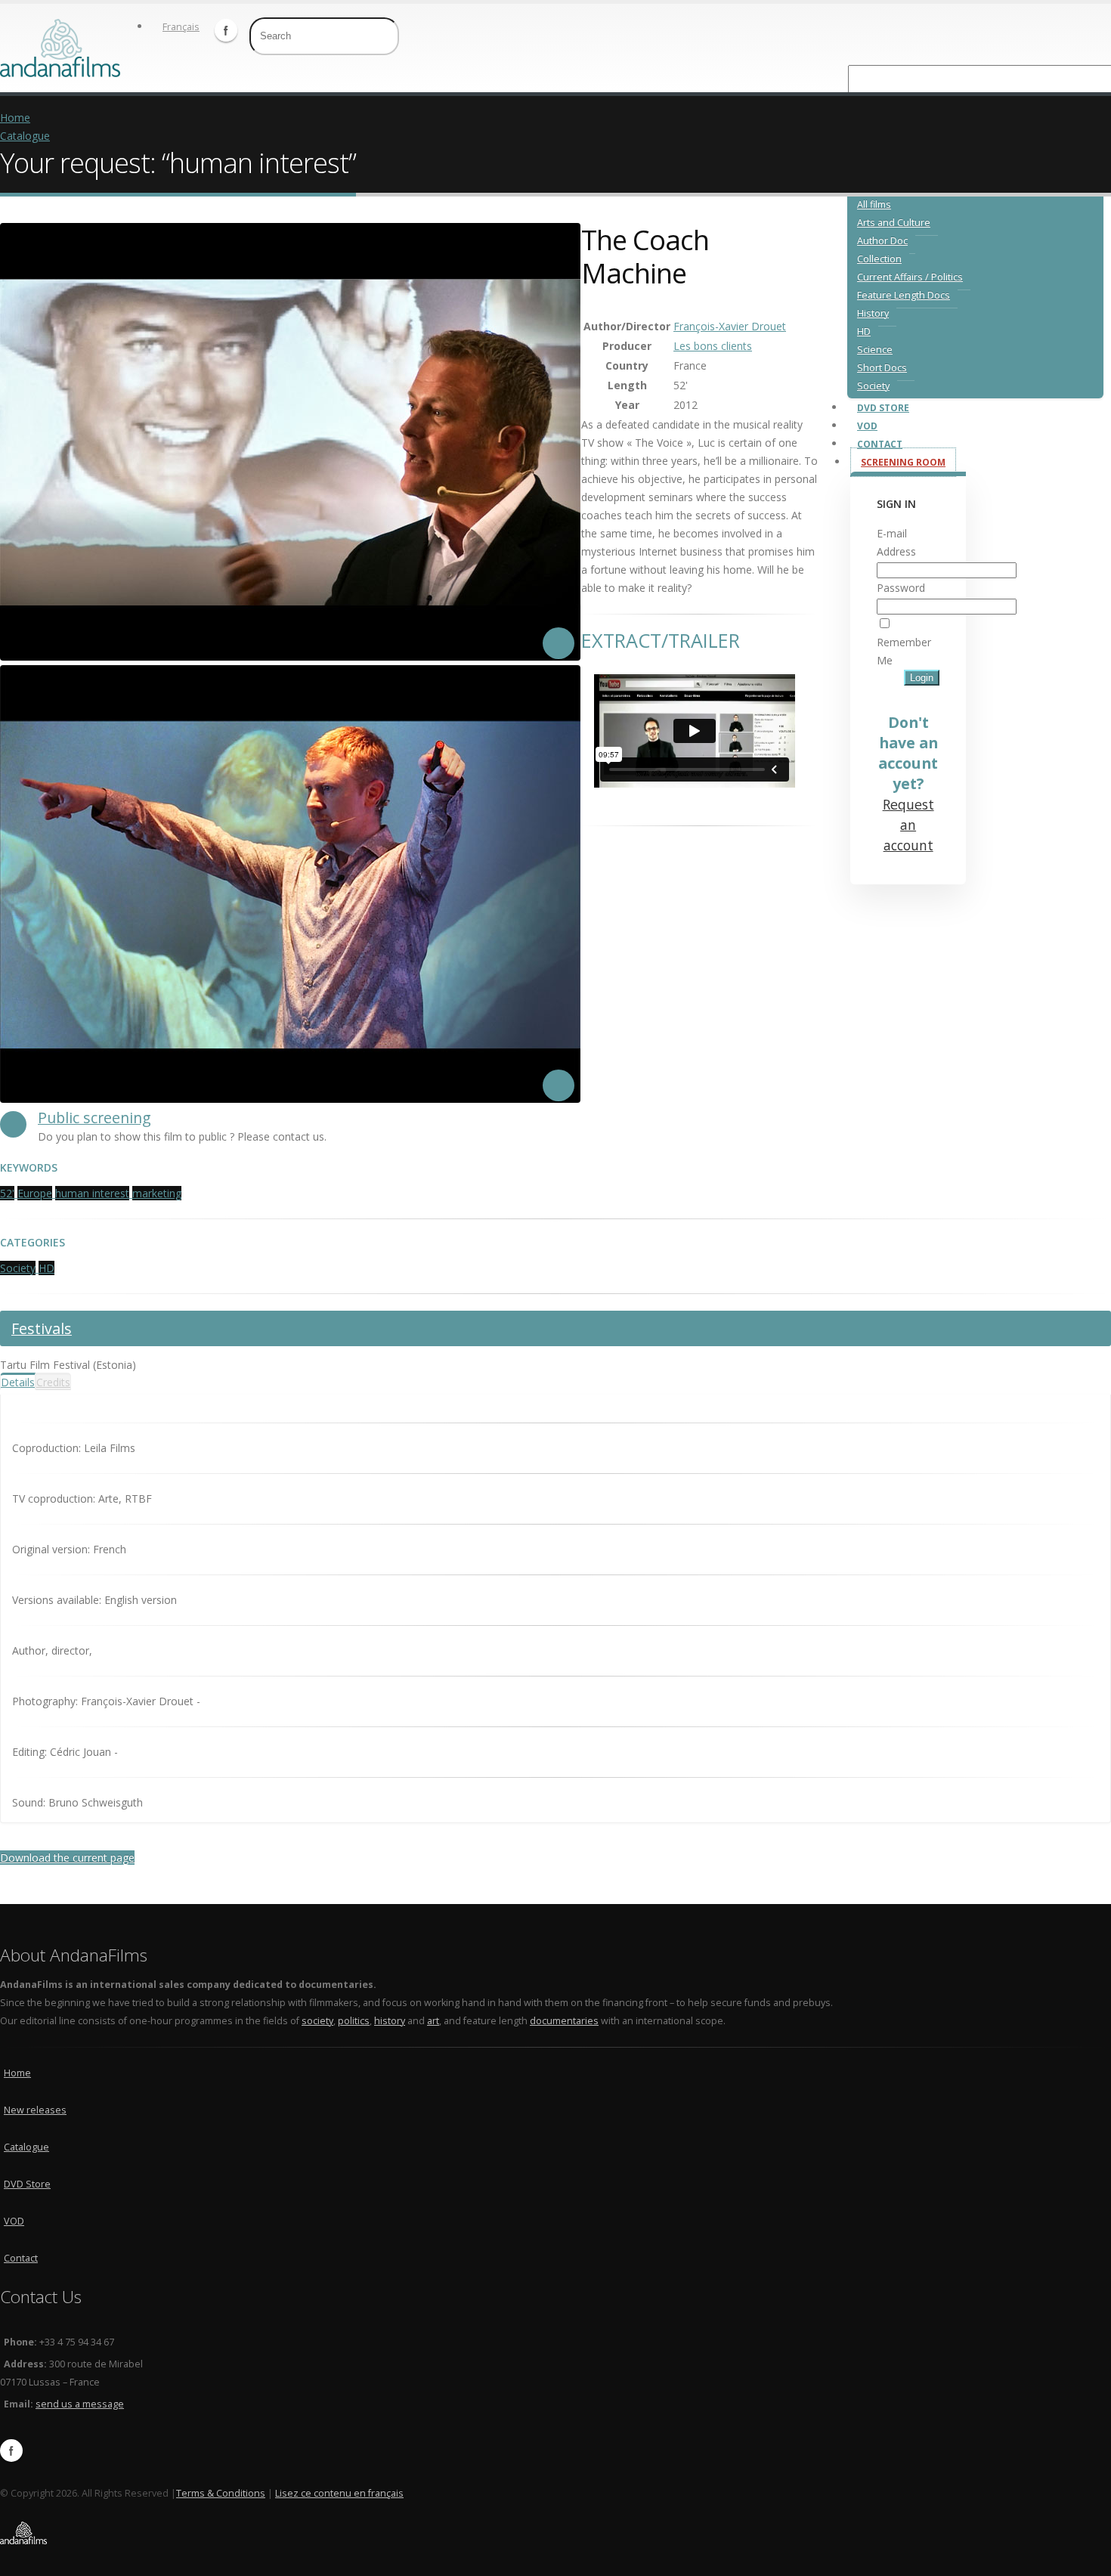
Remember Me (904, 651)
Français (181, 27)
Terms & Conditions (221, 2493)
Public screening (94, 1118)
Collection (879, 259)
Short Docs (882, 368)
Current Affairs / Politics (910, 277)
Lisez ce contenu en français (339, 2493)
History (873, 313)
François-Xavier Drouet (730, 326)
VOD (867, 426)
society (317, 2021)
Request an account (908, 825)
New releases (35, 2110)
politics (354, 2021)
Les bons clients (713, 346)
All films (874, 204)
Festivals (42, 1328)
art (433, 2021)
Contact (880, 444)
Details (18, 1382)
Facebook (226, 30)
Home (15, 118)
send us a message (80, 2404)
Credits (53, 1382)
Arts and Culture (894, 223)
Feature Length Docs (904, 295)
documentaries (564, 2021)
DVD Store (883, 408)
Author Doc (882, 241)
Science (875, 350)
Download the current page (67, 1858)
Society (873, 386)
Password (901, 588)
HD (864, 331)
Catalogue (25, 136)
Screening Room (903, 462)
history (390, 2021)
